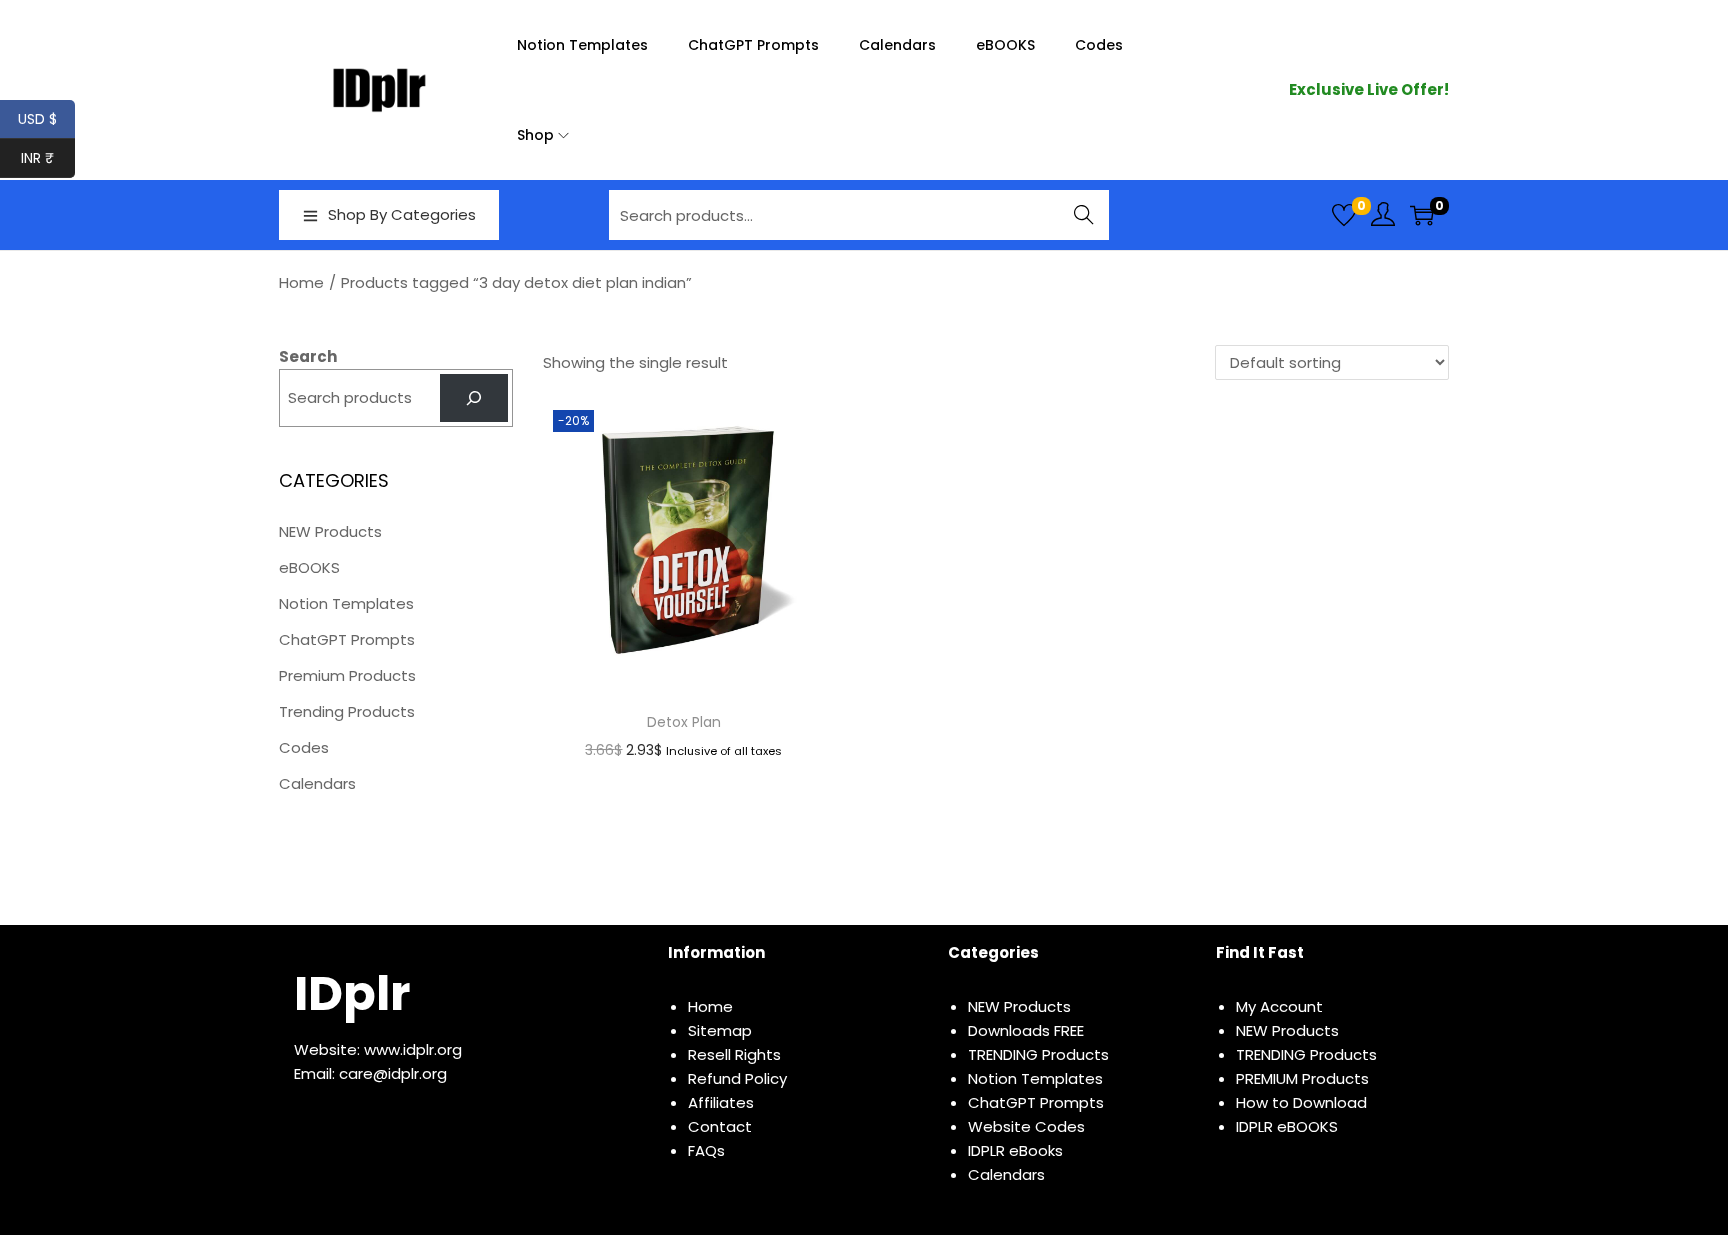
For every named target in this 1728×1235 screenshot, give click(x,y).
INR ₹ (48, 158)
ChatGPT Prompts (347, 639)
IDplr (352, 993)
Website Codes (1026, 1126)
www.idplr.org (413, 1049)
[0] (1344, 215)
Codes (304, 747)
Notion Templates (346, 603)
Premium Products (347, 675)
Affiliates (721, 1102)
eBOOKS (309, 567)
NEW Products (330, 531)
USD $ (46, 119)
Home (301, 282)
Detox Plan (684, 722)
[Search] (474, 398)
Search (1084, 214)
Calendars (317, 783)
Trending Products (347, 711)
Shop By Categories (402, 214)
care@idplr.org (393, 1073)
